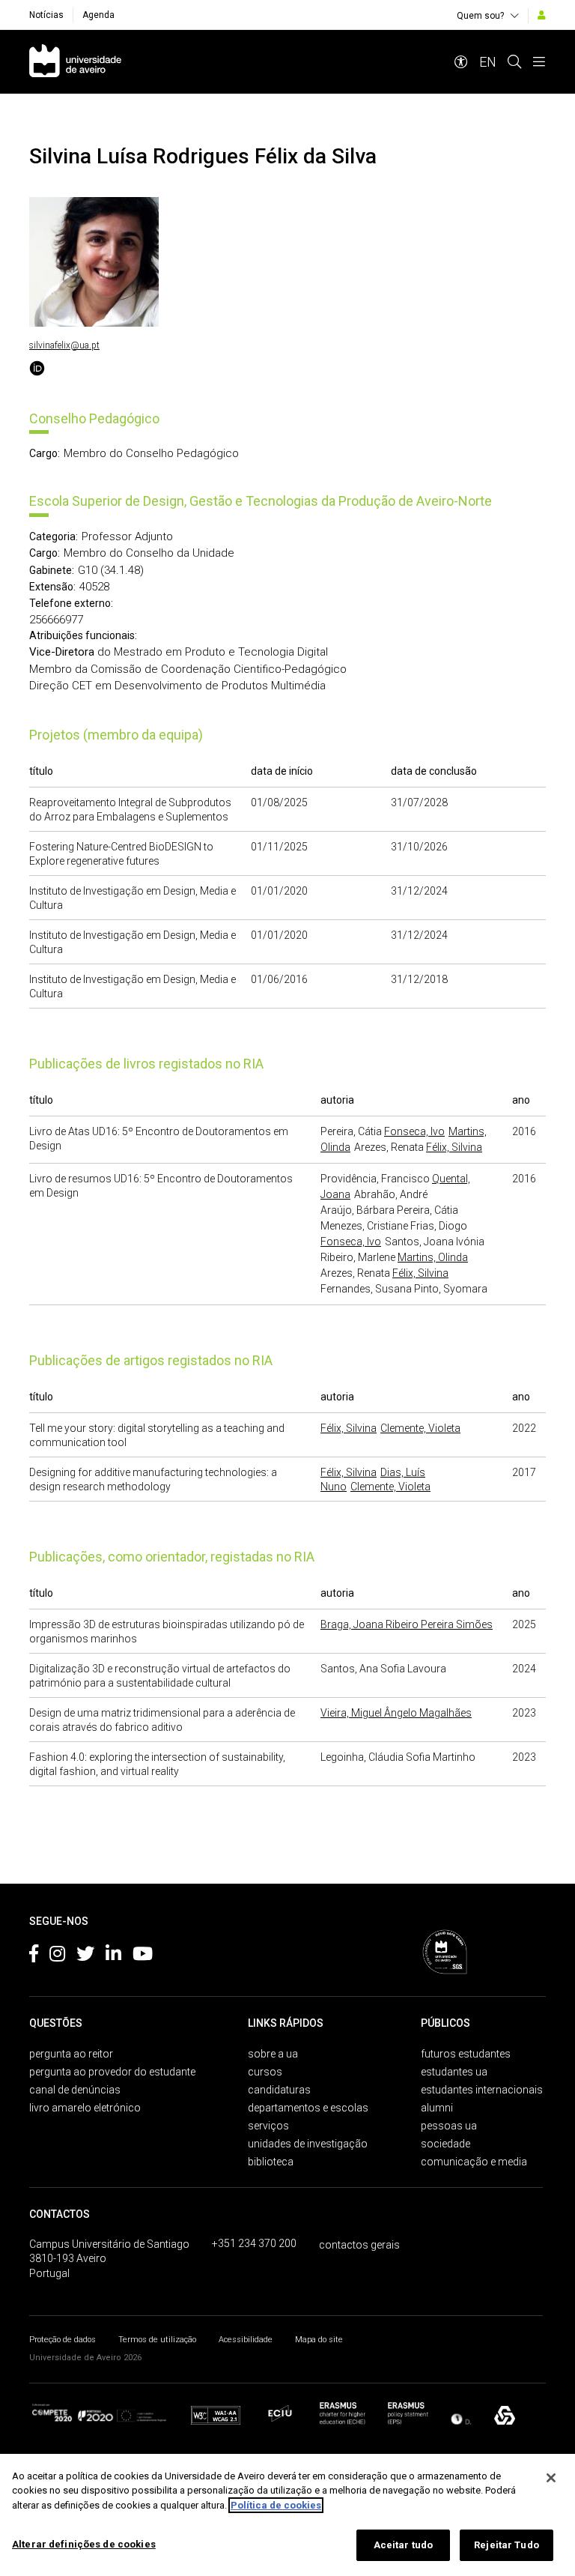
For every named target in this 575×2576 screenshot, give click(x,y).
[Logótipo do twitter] (85, 1956)
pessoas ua (449, 2126)
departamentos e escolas (308, 2108)
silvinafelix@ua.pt (64, 345)
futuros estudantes (466, 2054)
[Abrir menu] (539, 62)
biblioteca (271, 2162)
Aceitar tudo (404, 2545)
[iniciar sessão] (542, 15)
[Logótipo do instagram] (57, 1956)
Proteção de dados (63, 2340)
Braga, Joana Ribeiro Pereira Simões (407, 1624)
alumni (437, 2108)
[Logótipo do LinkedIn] (113, 1956)
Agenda (98, 15)
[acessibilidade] (461, 62)
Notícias (46, 15)
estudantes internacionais (482, 2090)
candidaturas (279, 2090)
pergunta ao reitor (71, 2054)
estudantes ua (454, 2072)
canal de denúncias (75, 2090)
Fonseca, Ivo (414, 1131)
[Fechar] (551, 2478)
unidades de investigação (308, 2144)
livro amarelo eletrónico (85, 2108)
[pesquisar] (514, 62)
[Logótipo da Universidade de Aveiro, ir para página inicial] (75, 62)
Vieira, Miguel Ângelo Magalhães (396, 1713)
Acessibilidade (246, 2340)
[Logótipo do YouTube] (143, 1956)
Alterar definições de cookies (84, 2544)
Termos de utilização (157, 2340)
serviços (268, 2126)
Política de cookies (276, 2505)
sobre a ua (273, 2054)
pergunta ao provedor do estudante (112, 2072)
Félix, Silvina (454, 1147)
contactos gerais (359, 2245)
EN (488, 62)
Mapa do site (319, 2340)
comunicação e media (474, 2162)
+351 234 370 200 (254, 2243)
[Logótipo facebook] (34, 1956)
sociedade (445, 2144)
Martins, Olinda (433, 1257)
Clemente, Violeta (420, 1428)
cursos (265, 2072)
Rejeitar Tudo (506, 2545)
